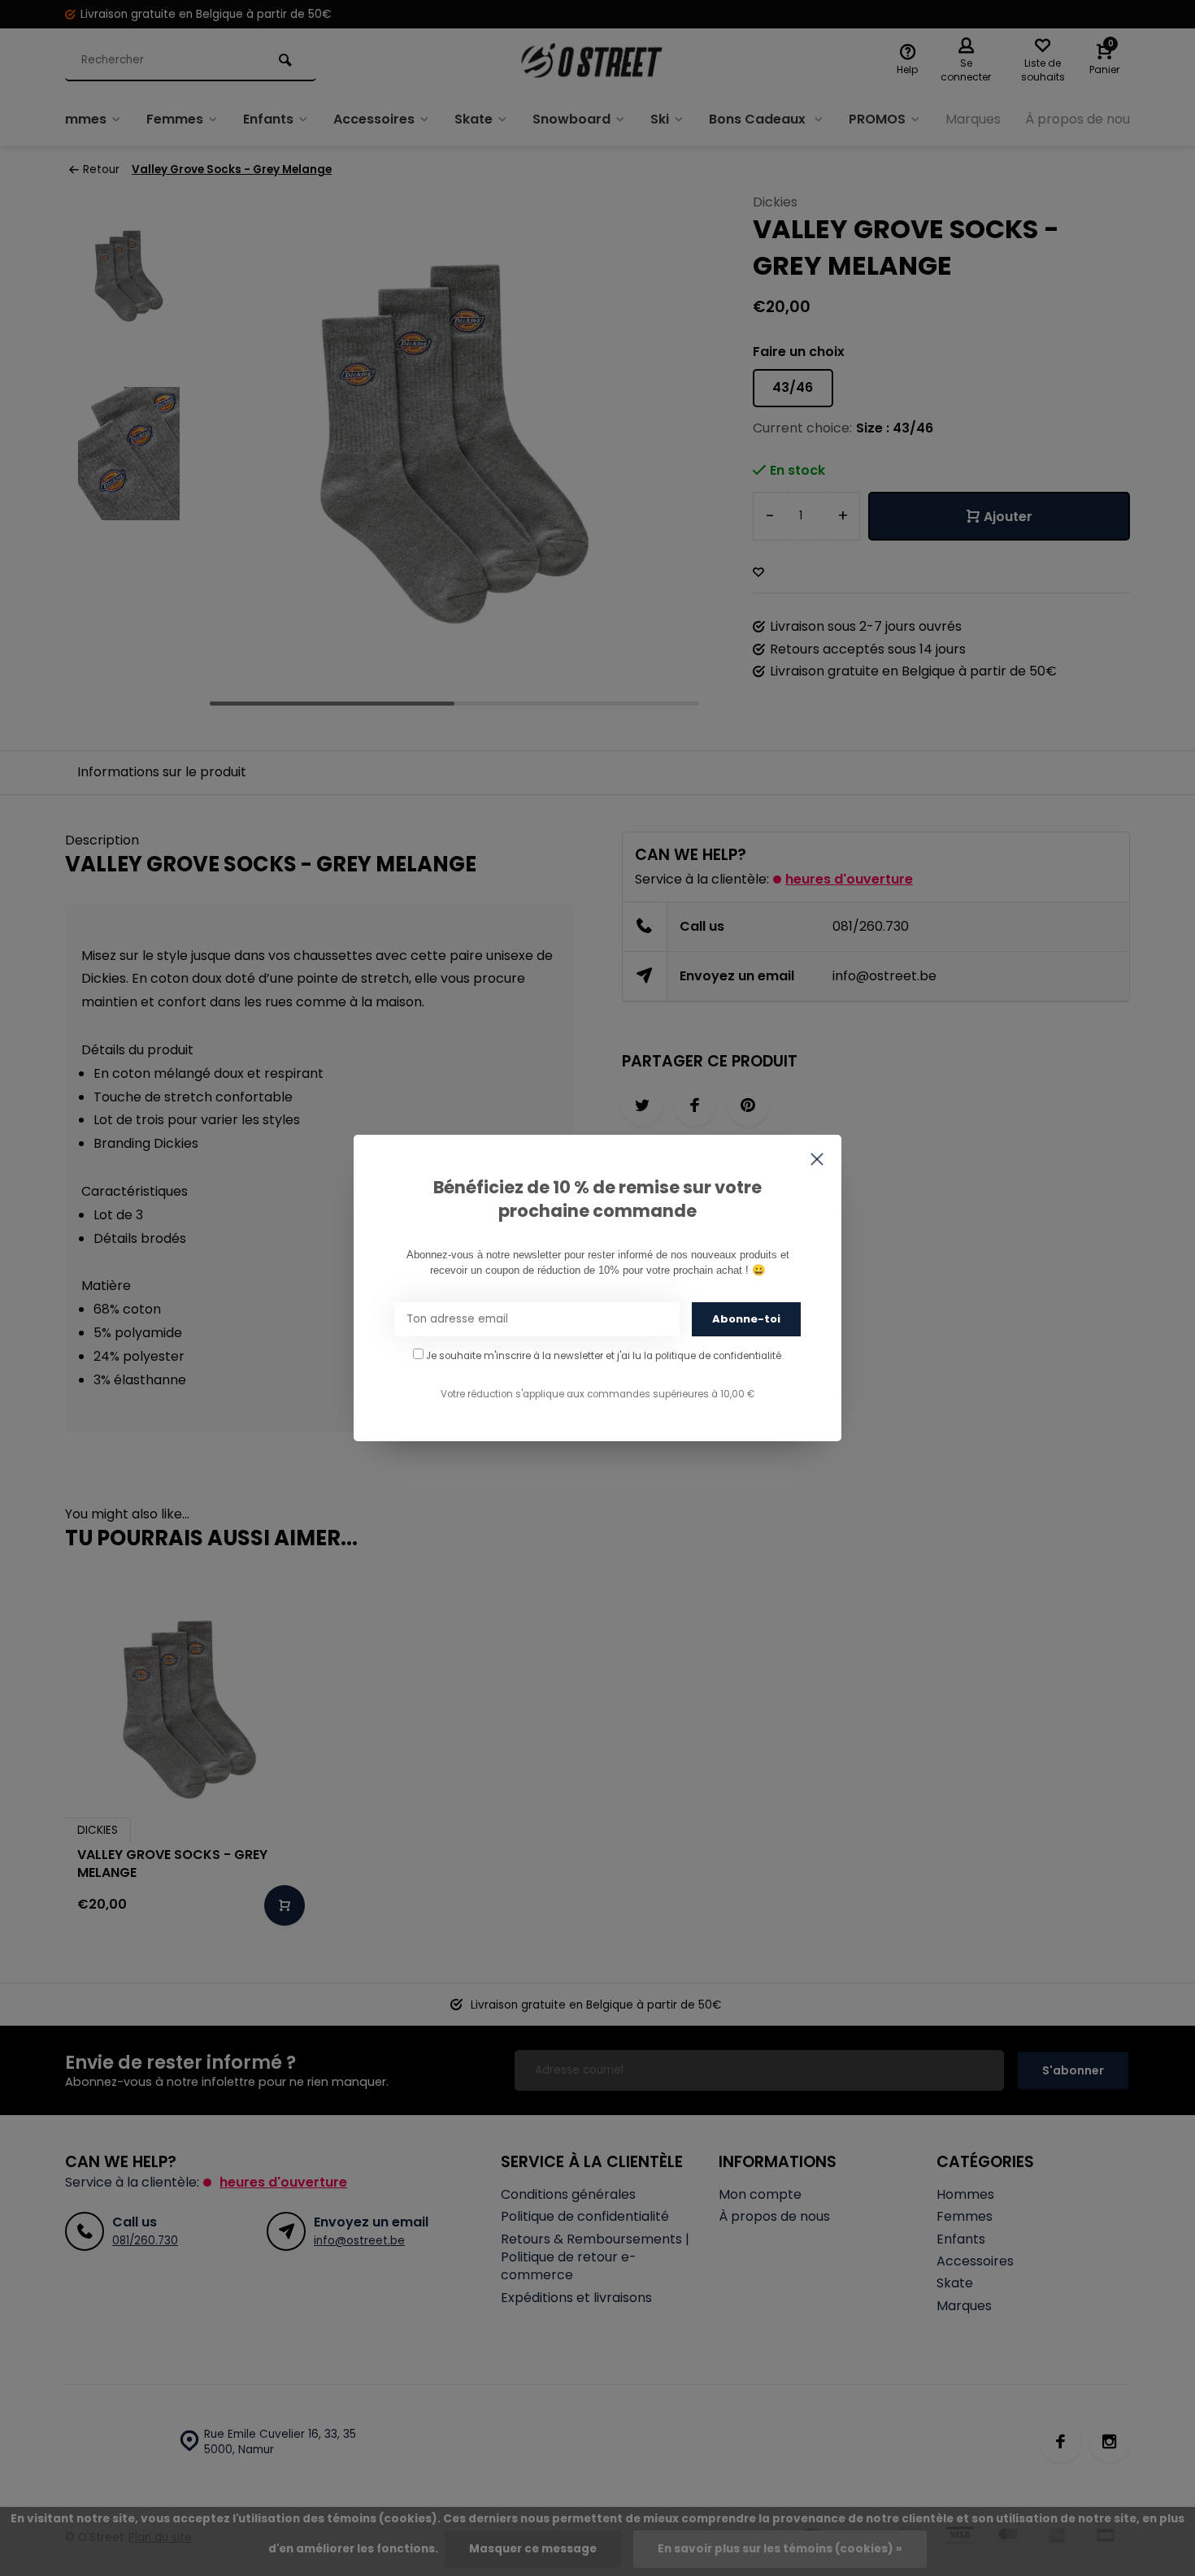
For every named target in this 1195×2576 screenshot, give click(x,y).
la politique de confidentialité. (713, 1356)
